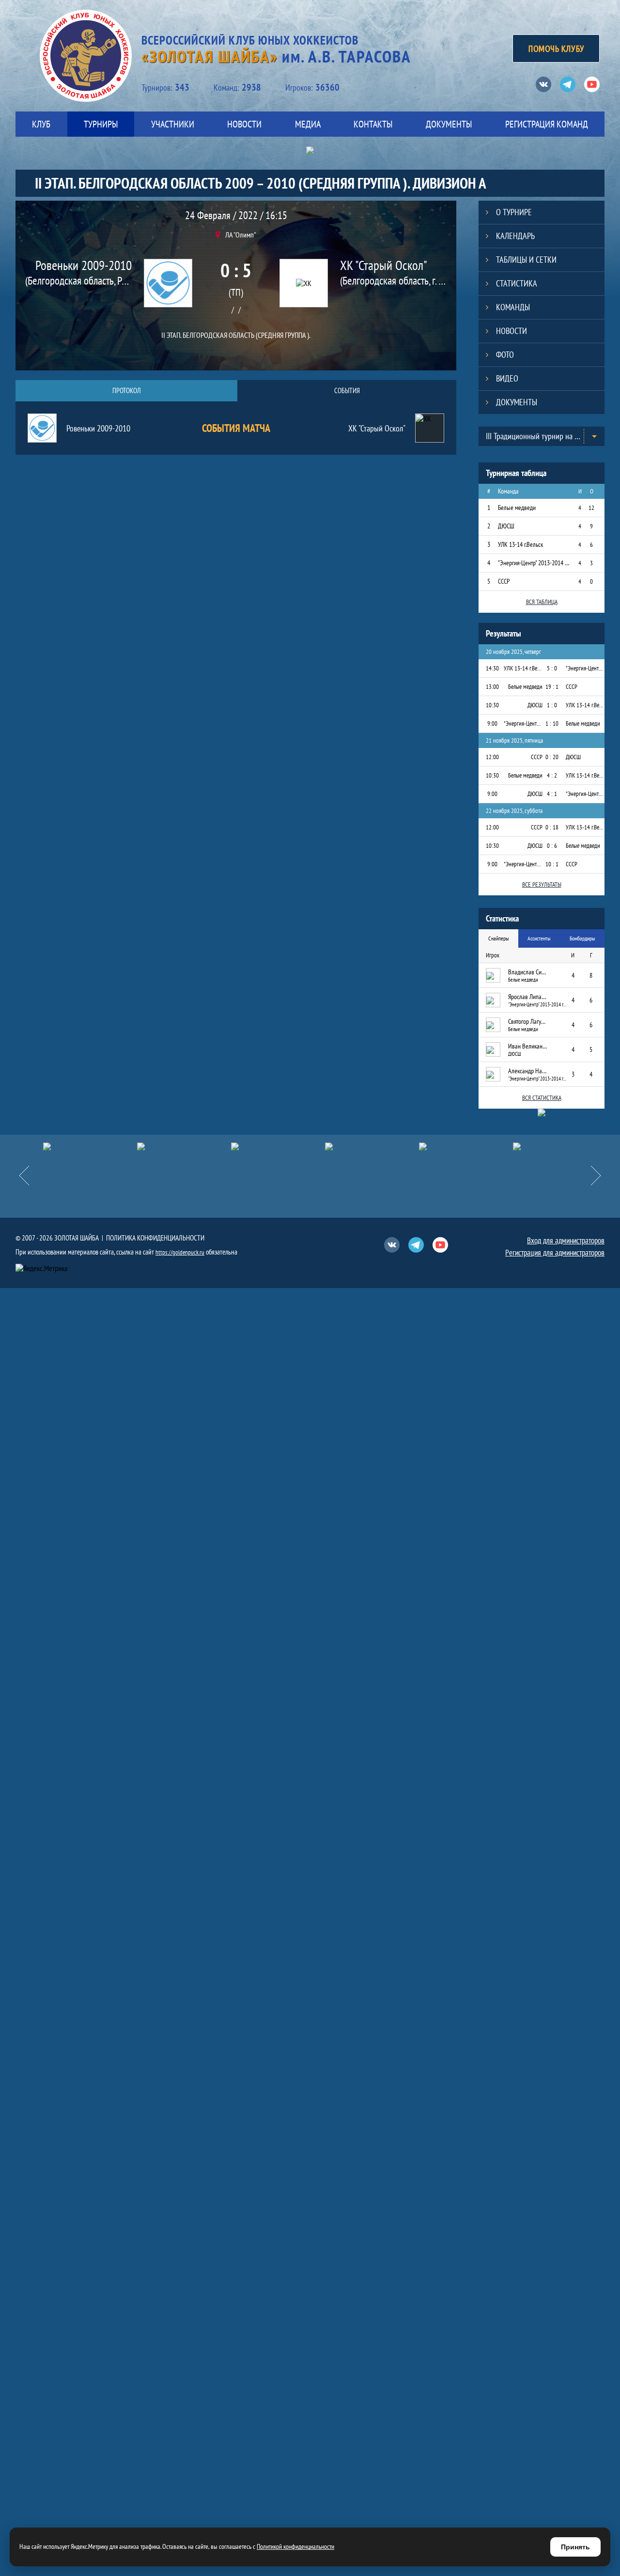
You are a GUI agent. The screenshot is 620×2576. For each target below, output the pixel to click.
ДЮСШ (506, 526)
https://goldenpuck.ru (180, 1252)
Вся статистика (542, 1098)
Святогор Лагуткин (527, 1021)
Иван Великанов (527, 1046)
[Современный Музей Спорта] (560, 1146)
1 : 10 (552, 724)
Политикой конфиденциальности (295, 2546)
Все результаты (542, 884)
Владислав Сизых (527, 972)
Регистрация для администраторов (555, 1253)
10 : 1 (552, 864)
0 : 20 (552, 757)
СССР (504, 581)
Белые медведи (517, 508)
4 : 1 (552, 794)
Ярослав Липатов (527, 997)
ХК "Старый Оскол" (384, 265)
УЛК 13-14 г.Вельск (520, 544)
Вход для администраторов (566, 1240)
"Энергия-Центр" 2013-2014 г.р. (534, 563)
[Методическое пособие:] (184, 1146)
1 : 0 (552, 705)
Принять (575, 2547)
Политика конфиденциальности (155, 1238)
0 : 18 (552, 827)
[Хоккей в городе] (278, 1146)
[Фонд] (372, 1146)
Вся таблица (542, 602)
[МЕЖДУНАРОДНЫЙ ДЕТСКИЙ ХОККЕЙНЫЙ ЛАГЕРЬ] (90, 1146)
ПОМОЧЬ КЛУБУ (556, 48)
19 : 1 (552, 687)
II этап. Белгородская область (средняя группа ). (236, 335)
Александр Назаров (527, 1071)
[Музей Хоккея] (466, 1146)
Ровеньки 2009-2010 (84, 265)
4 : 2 (552, 775)
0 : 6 (552, 846)
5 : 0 (552, 668)
